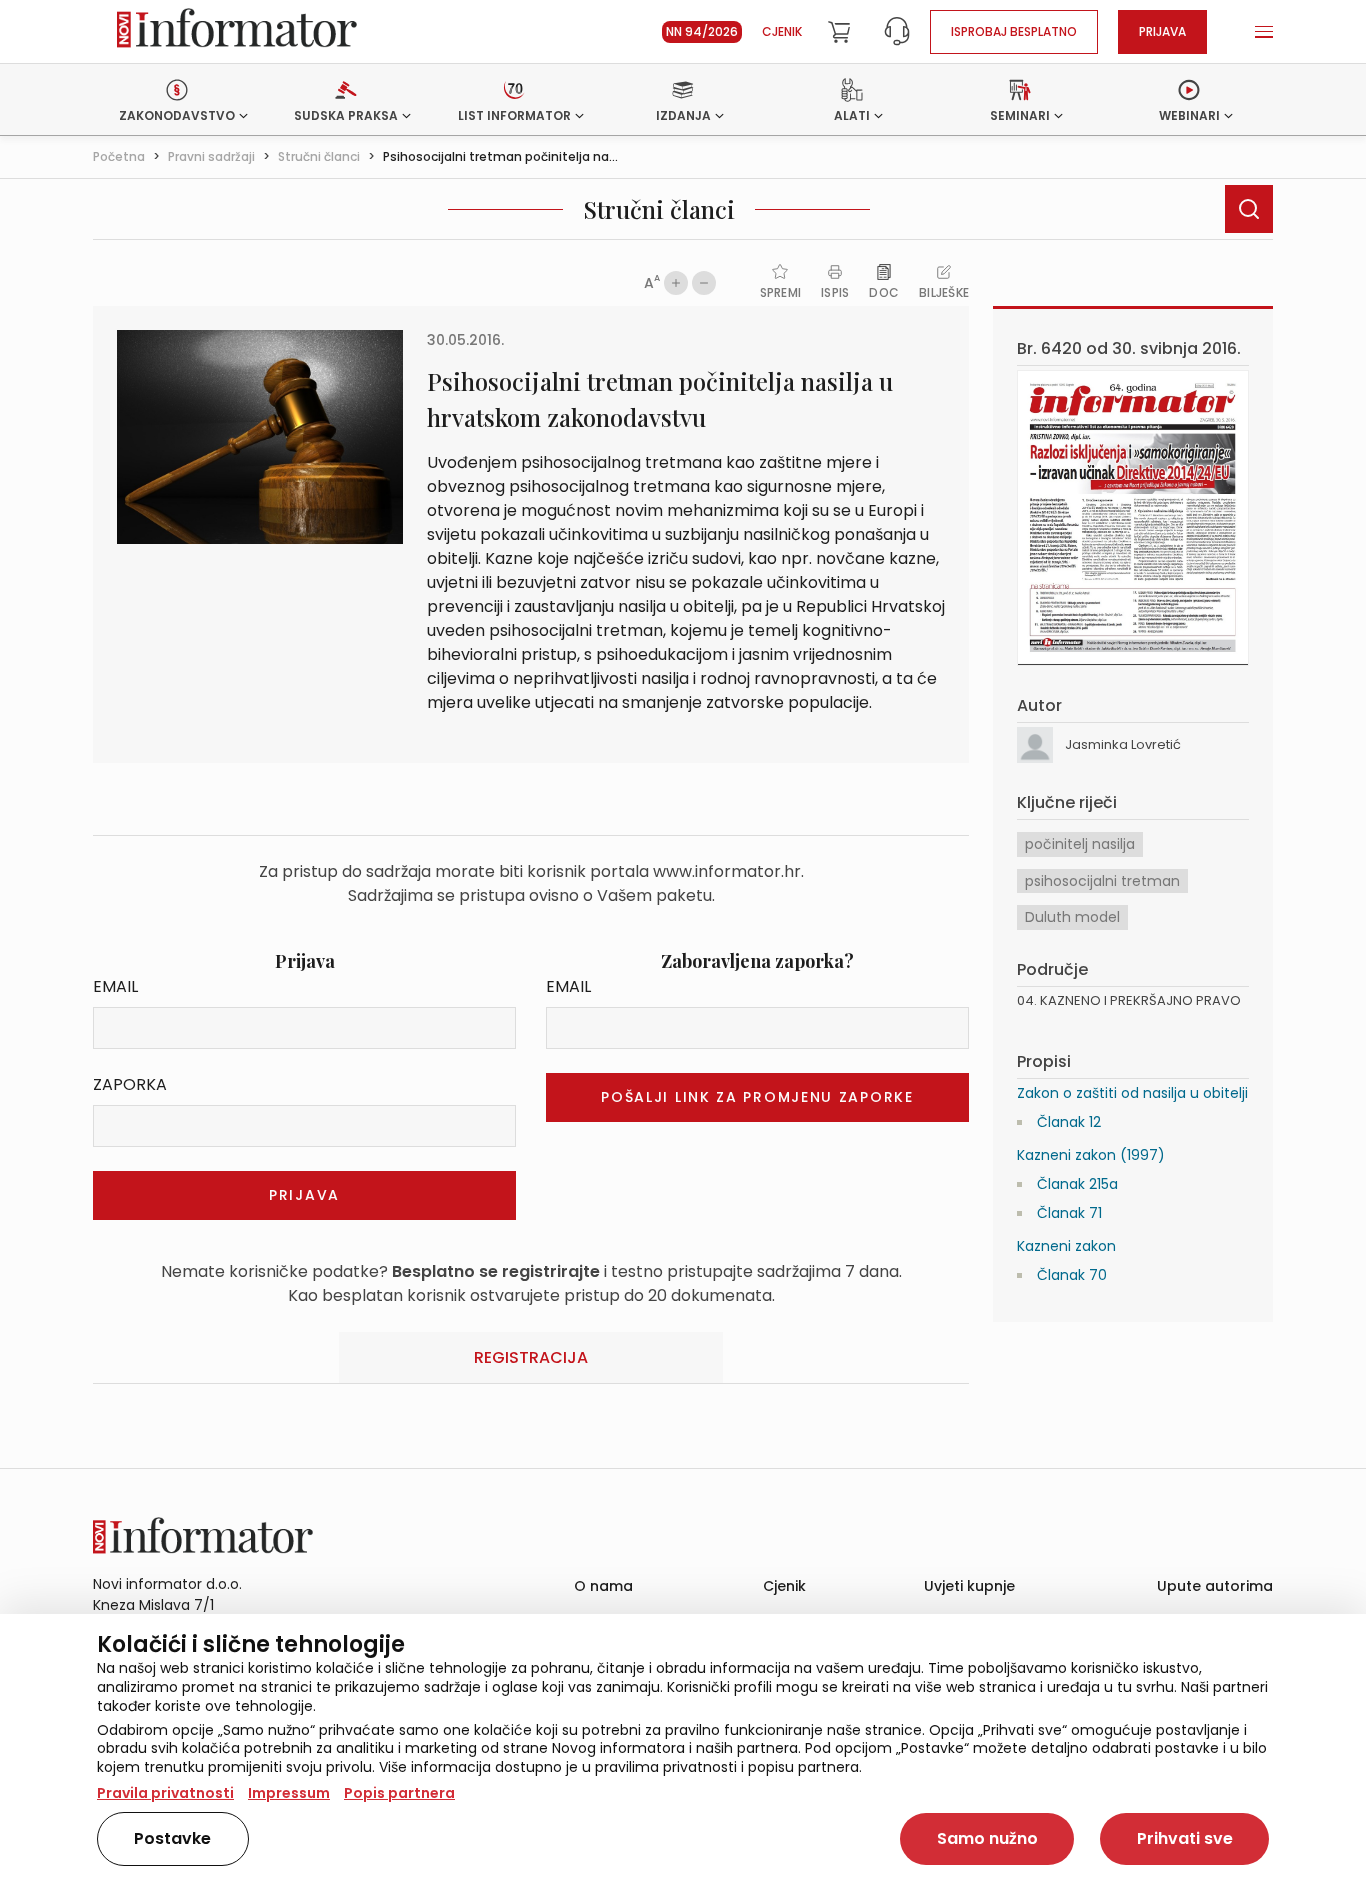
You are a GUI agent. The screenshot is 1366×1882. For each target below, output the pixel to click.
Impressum (289, 1793)
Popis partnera (399, 1793)
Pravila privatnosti (165, 1793)
